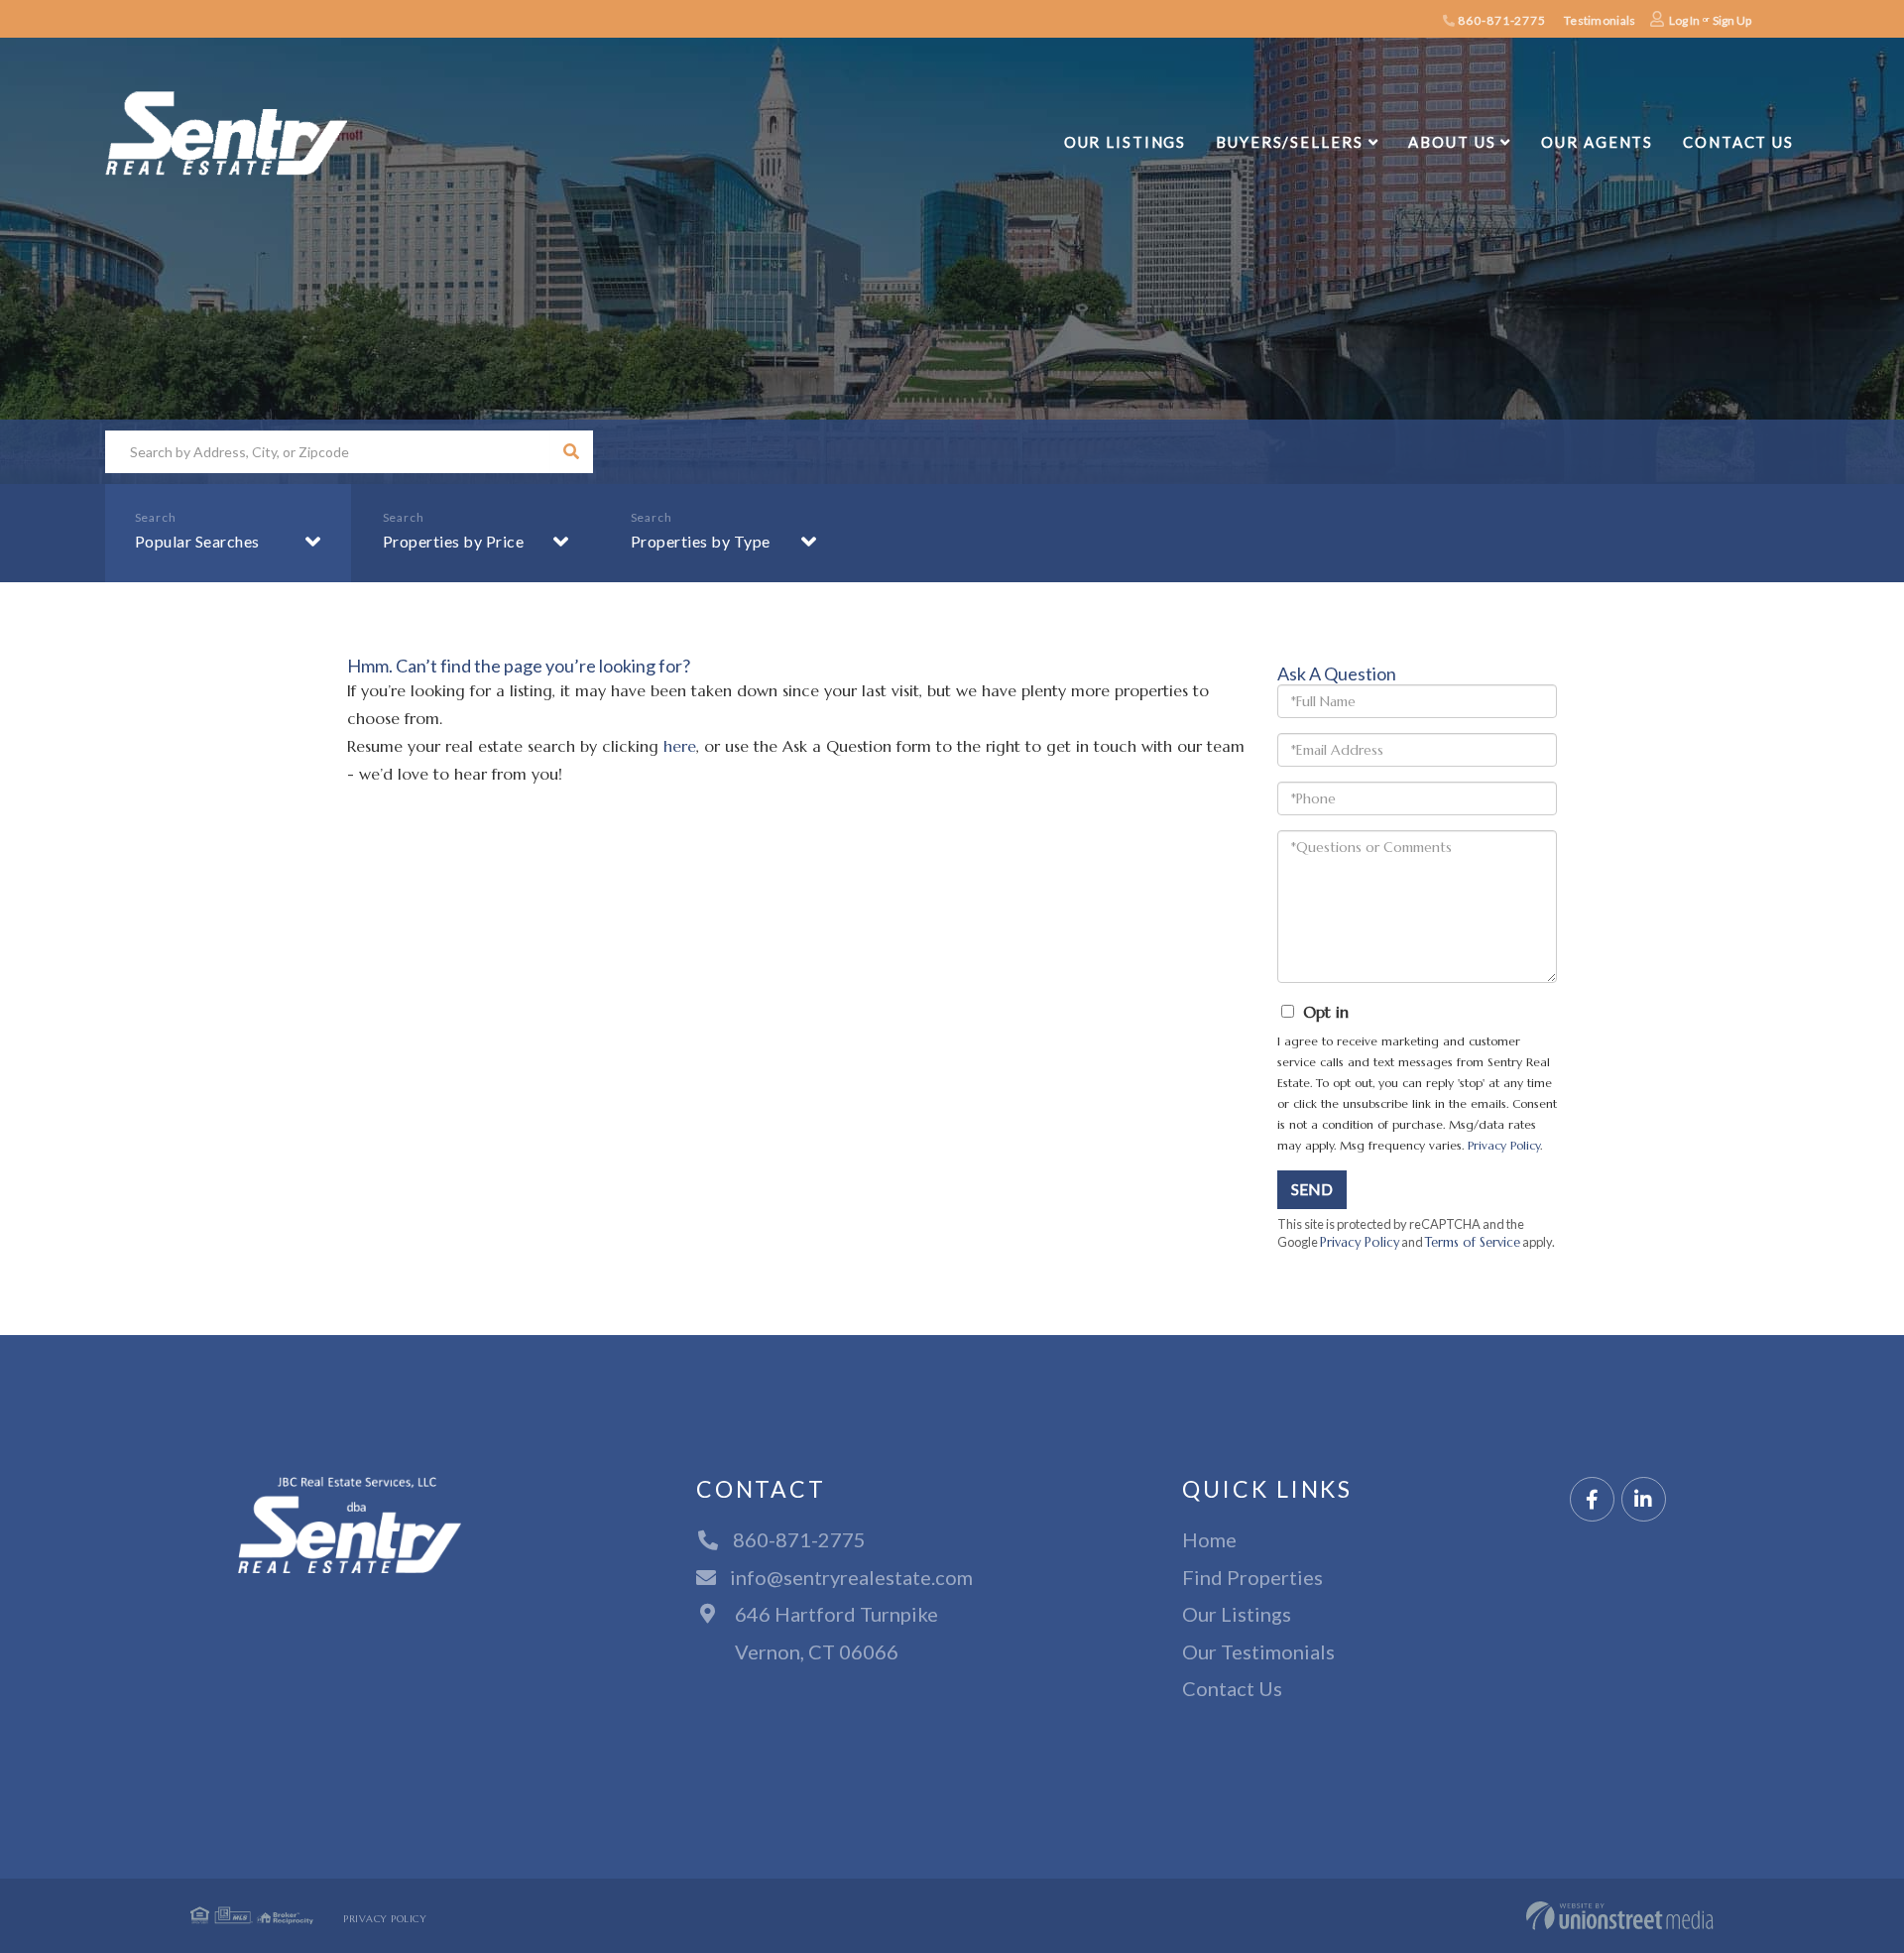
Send (1312, 1189)
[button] (572, 452)
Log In (1684, 20)
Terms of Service (1473, 1243)
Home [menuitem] (1209, 1539)
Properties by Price (454, 541)
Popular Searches (197, 541)
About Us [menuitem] (1452, 142)
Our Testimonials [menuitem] (1258, 1651)
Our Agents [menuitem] (1597, 142)
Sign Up (1732, 20)
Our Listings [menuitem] (1126, 142)
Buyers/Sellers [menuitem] (1289, 142)
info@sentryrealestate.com (851, 1577)
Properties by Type (701, 541)
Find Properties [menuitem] (1252, 1577)
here (680, 746)
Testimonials (1600, 20)
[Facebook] (1592, 1500)
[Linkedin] (1644, 1500)
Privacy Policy (1504, 1145)
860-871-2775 (1501, 20)
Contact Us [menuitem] (1738, 142)
